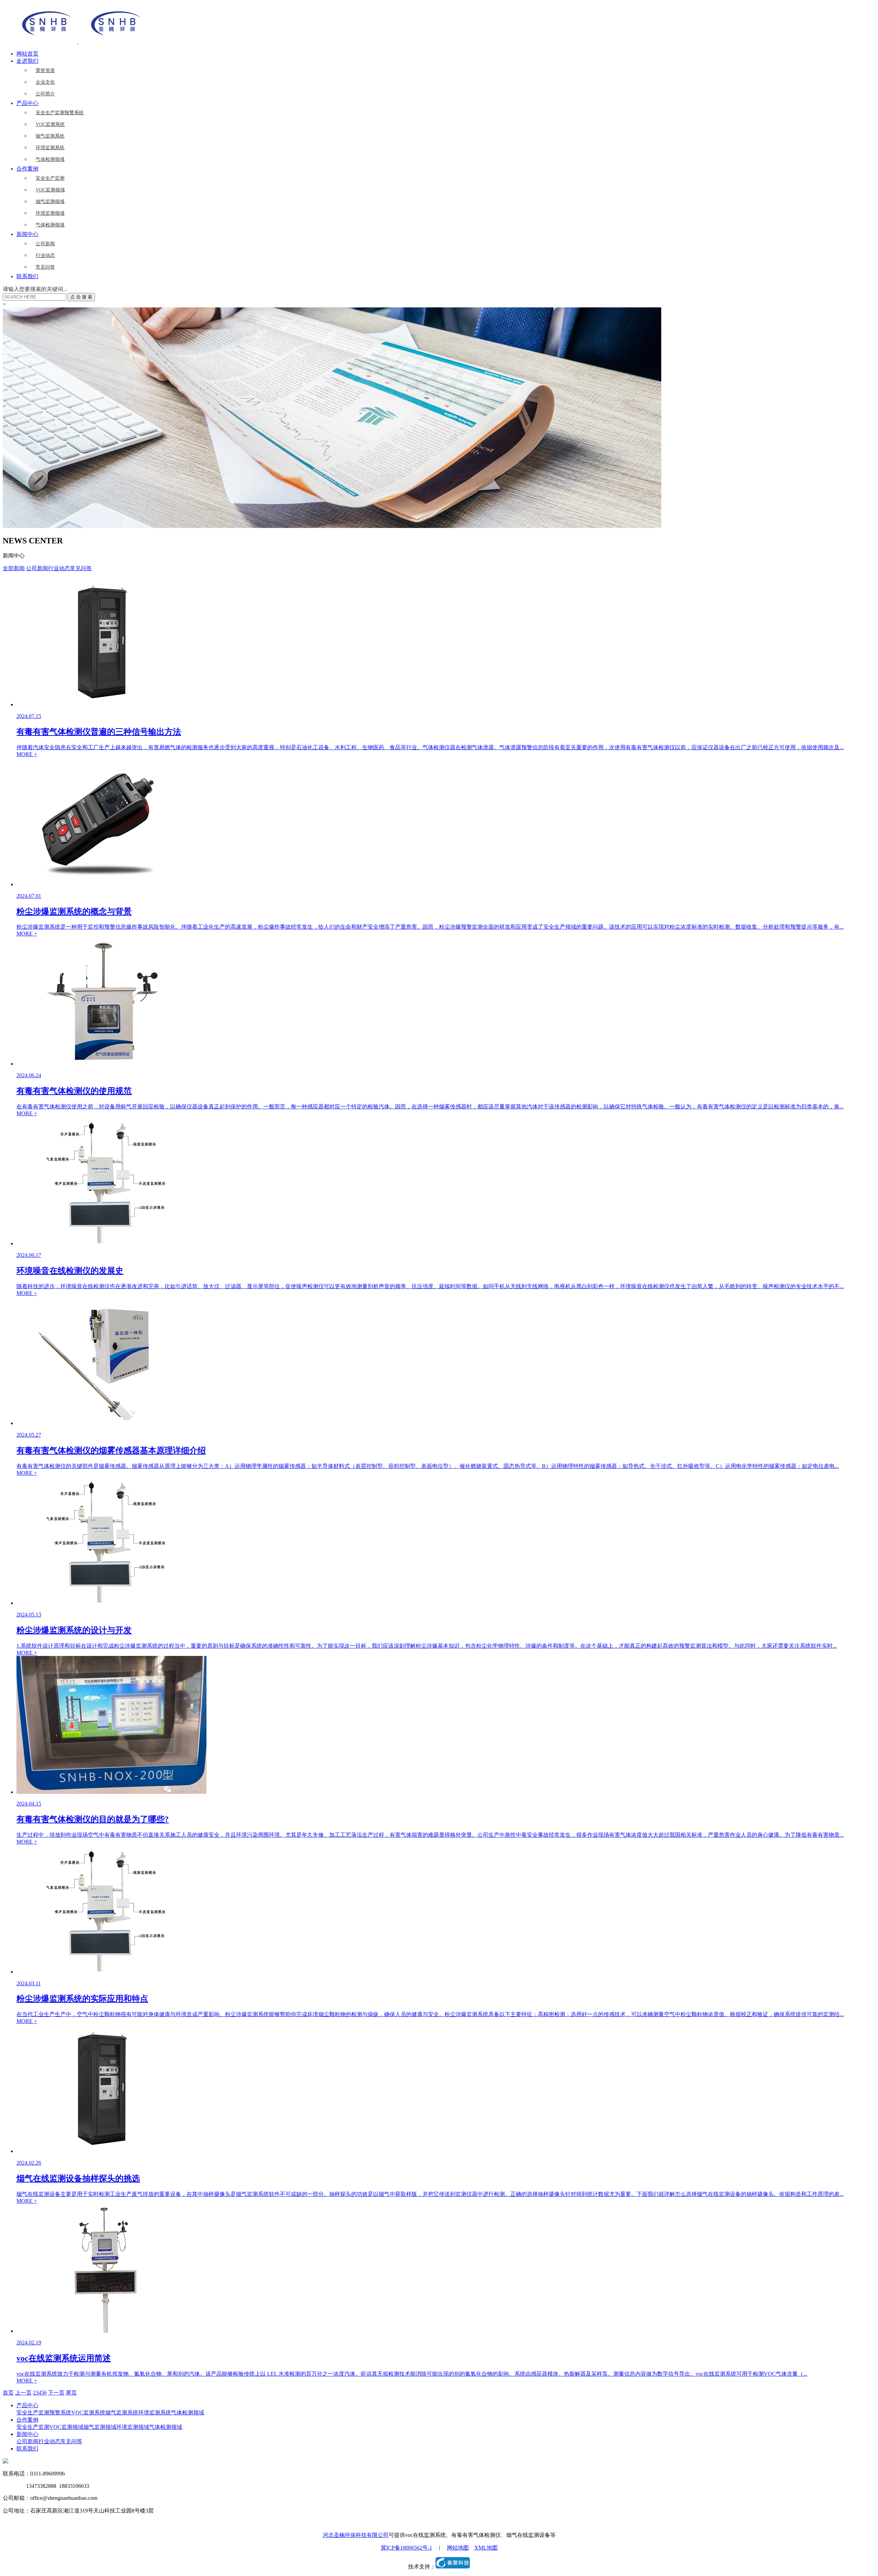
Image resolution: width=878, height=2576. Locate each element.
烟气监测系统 (50, 136)
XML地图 (486, 2548)
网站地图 (458, 2548)
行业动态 (45, 255)
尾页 (71, 2393)
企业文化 (45, 82)
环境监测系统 (50, 148)
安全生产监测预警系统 (60, 113)
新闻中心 (27, 234)
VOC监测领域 (50, 190)
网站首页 (27, 54)
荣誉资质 (45, 70)
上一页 (23, 2393)
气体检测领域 (50, 159)
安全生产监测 (50, 178)
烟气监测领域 (50, 202)
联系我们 (27, 276)
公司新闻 (45, 244)
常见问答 (45, 267)
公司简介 (45, 94)
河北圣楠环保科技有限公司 (356, 2535)
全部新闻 (14, 568)
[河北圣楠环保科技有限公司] (78, 42)
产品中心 (27, 103)
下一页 (56, 2393)
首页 (8, 2393)
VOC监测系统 (50, 124)
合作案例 (27, 169)
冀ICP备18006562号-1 (406, 2548)
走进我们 (27, 61)
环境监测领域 (50, 213)
